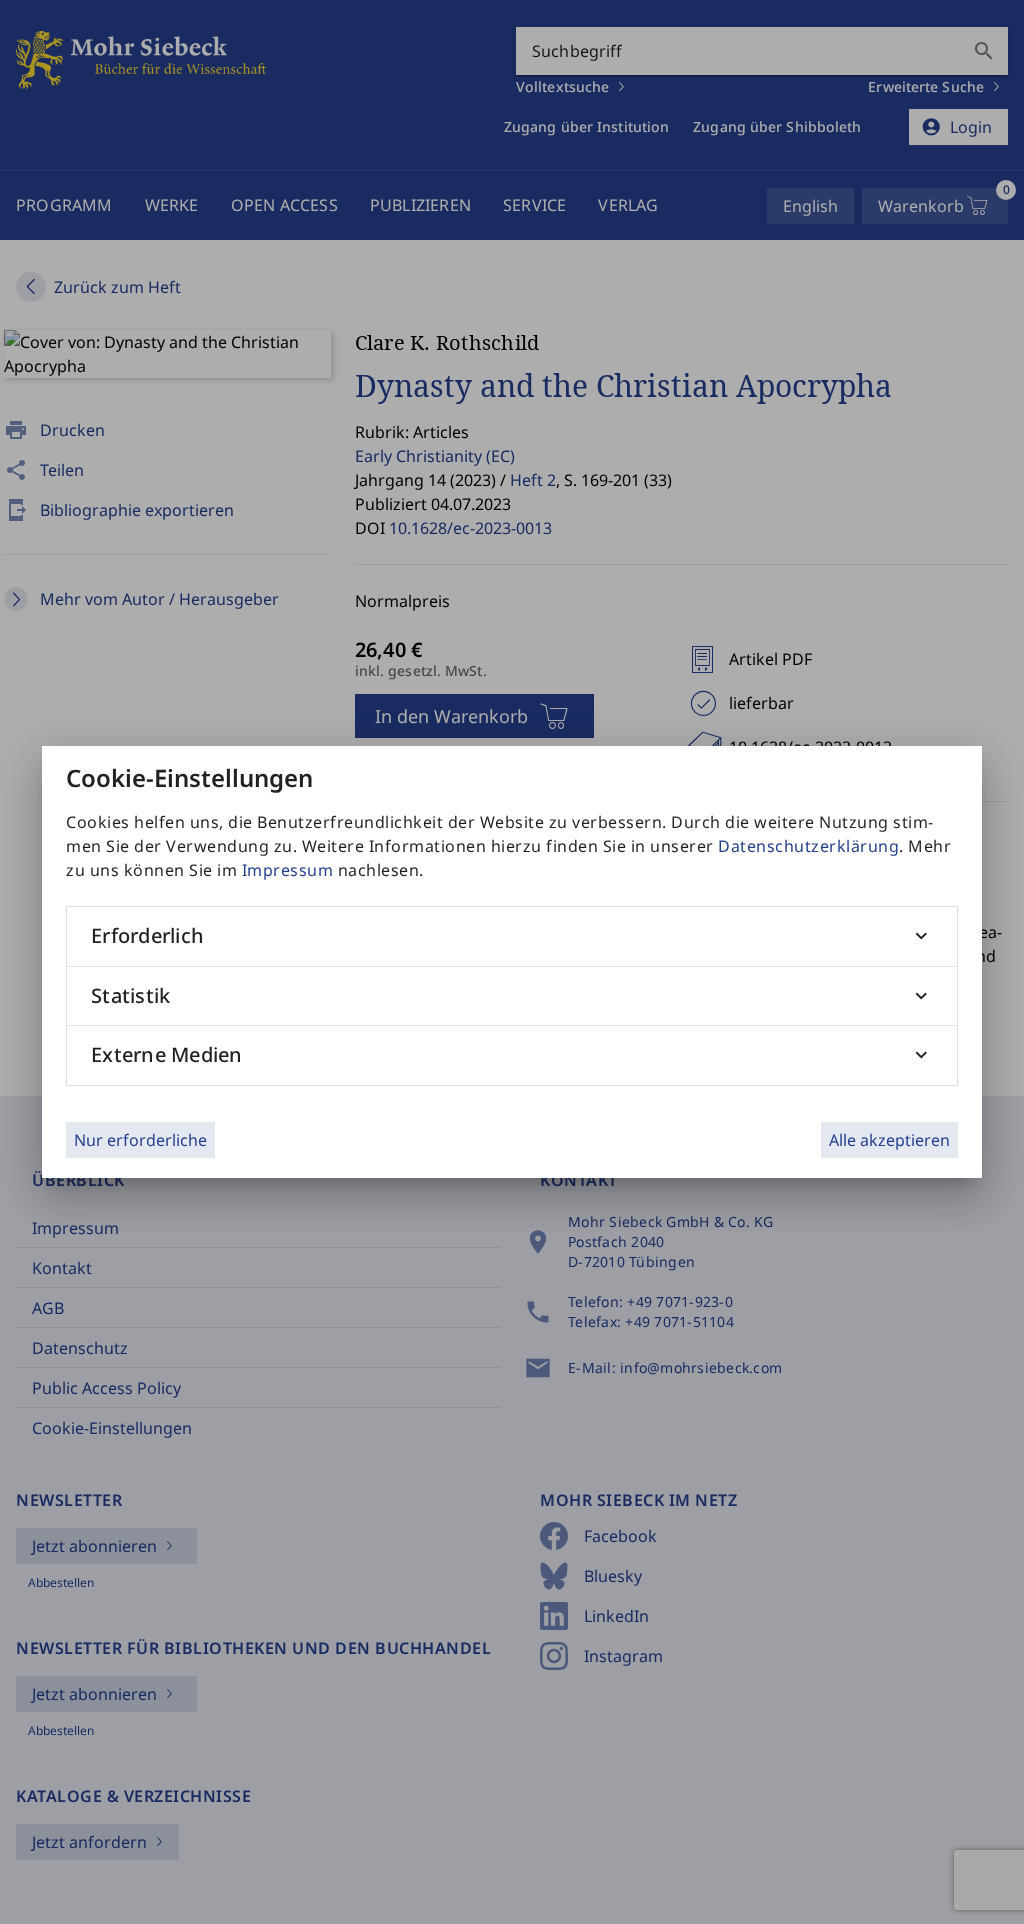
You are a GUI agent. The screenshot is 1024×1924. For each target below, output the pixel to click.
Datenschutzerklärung (808, 846)
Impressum (288, 870)
